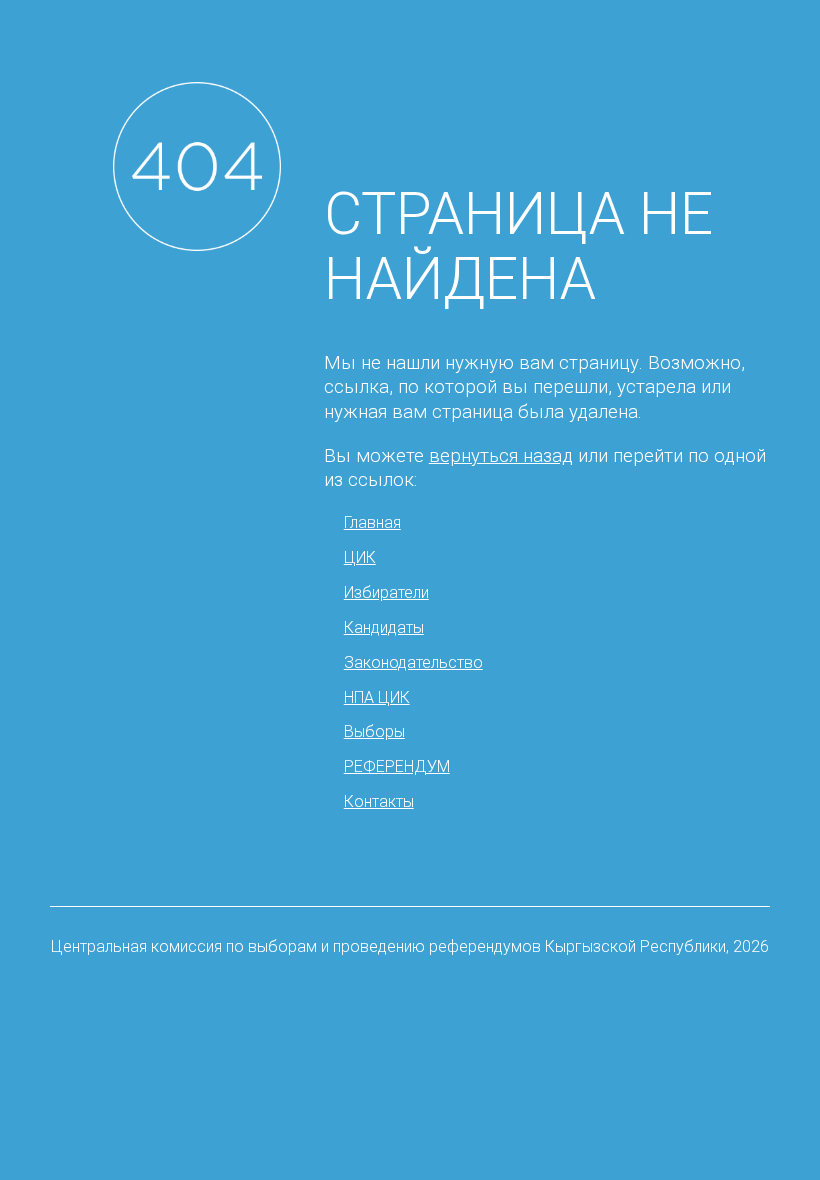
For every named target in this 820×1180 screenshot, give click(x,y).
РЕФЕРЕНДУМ (397, 766)
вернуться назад (501, 456)
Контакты (379, 801)
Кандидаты (384, 627)
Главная (372, 522)
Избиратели (386, 592)
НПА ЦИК (377, 697)
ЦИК (360, 557)
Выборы (374, 731)
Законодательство (413, 662)
